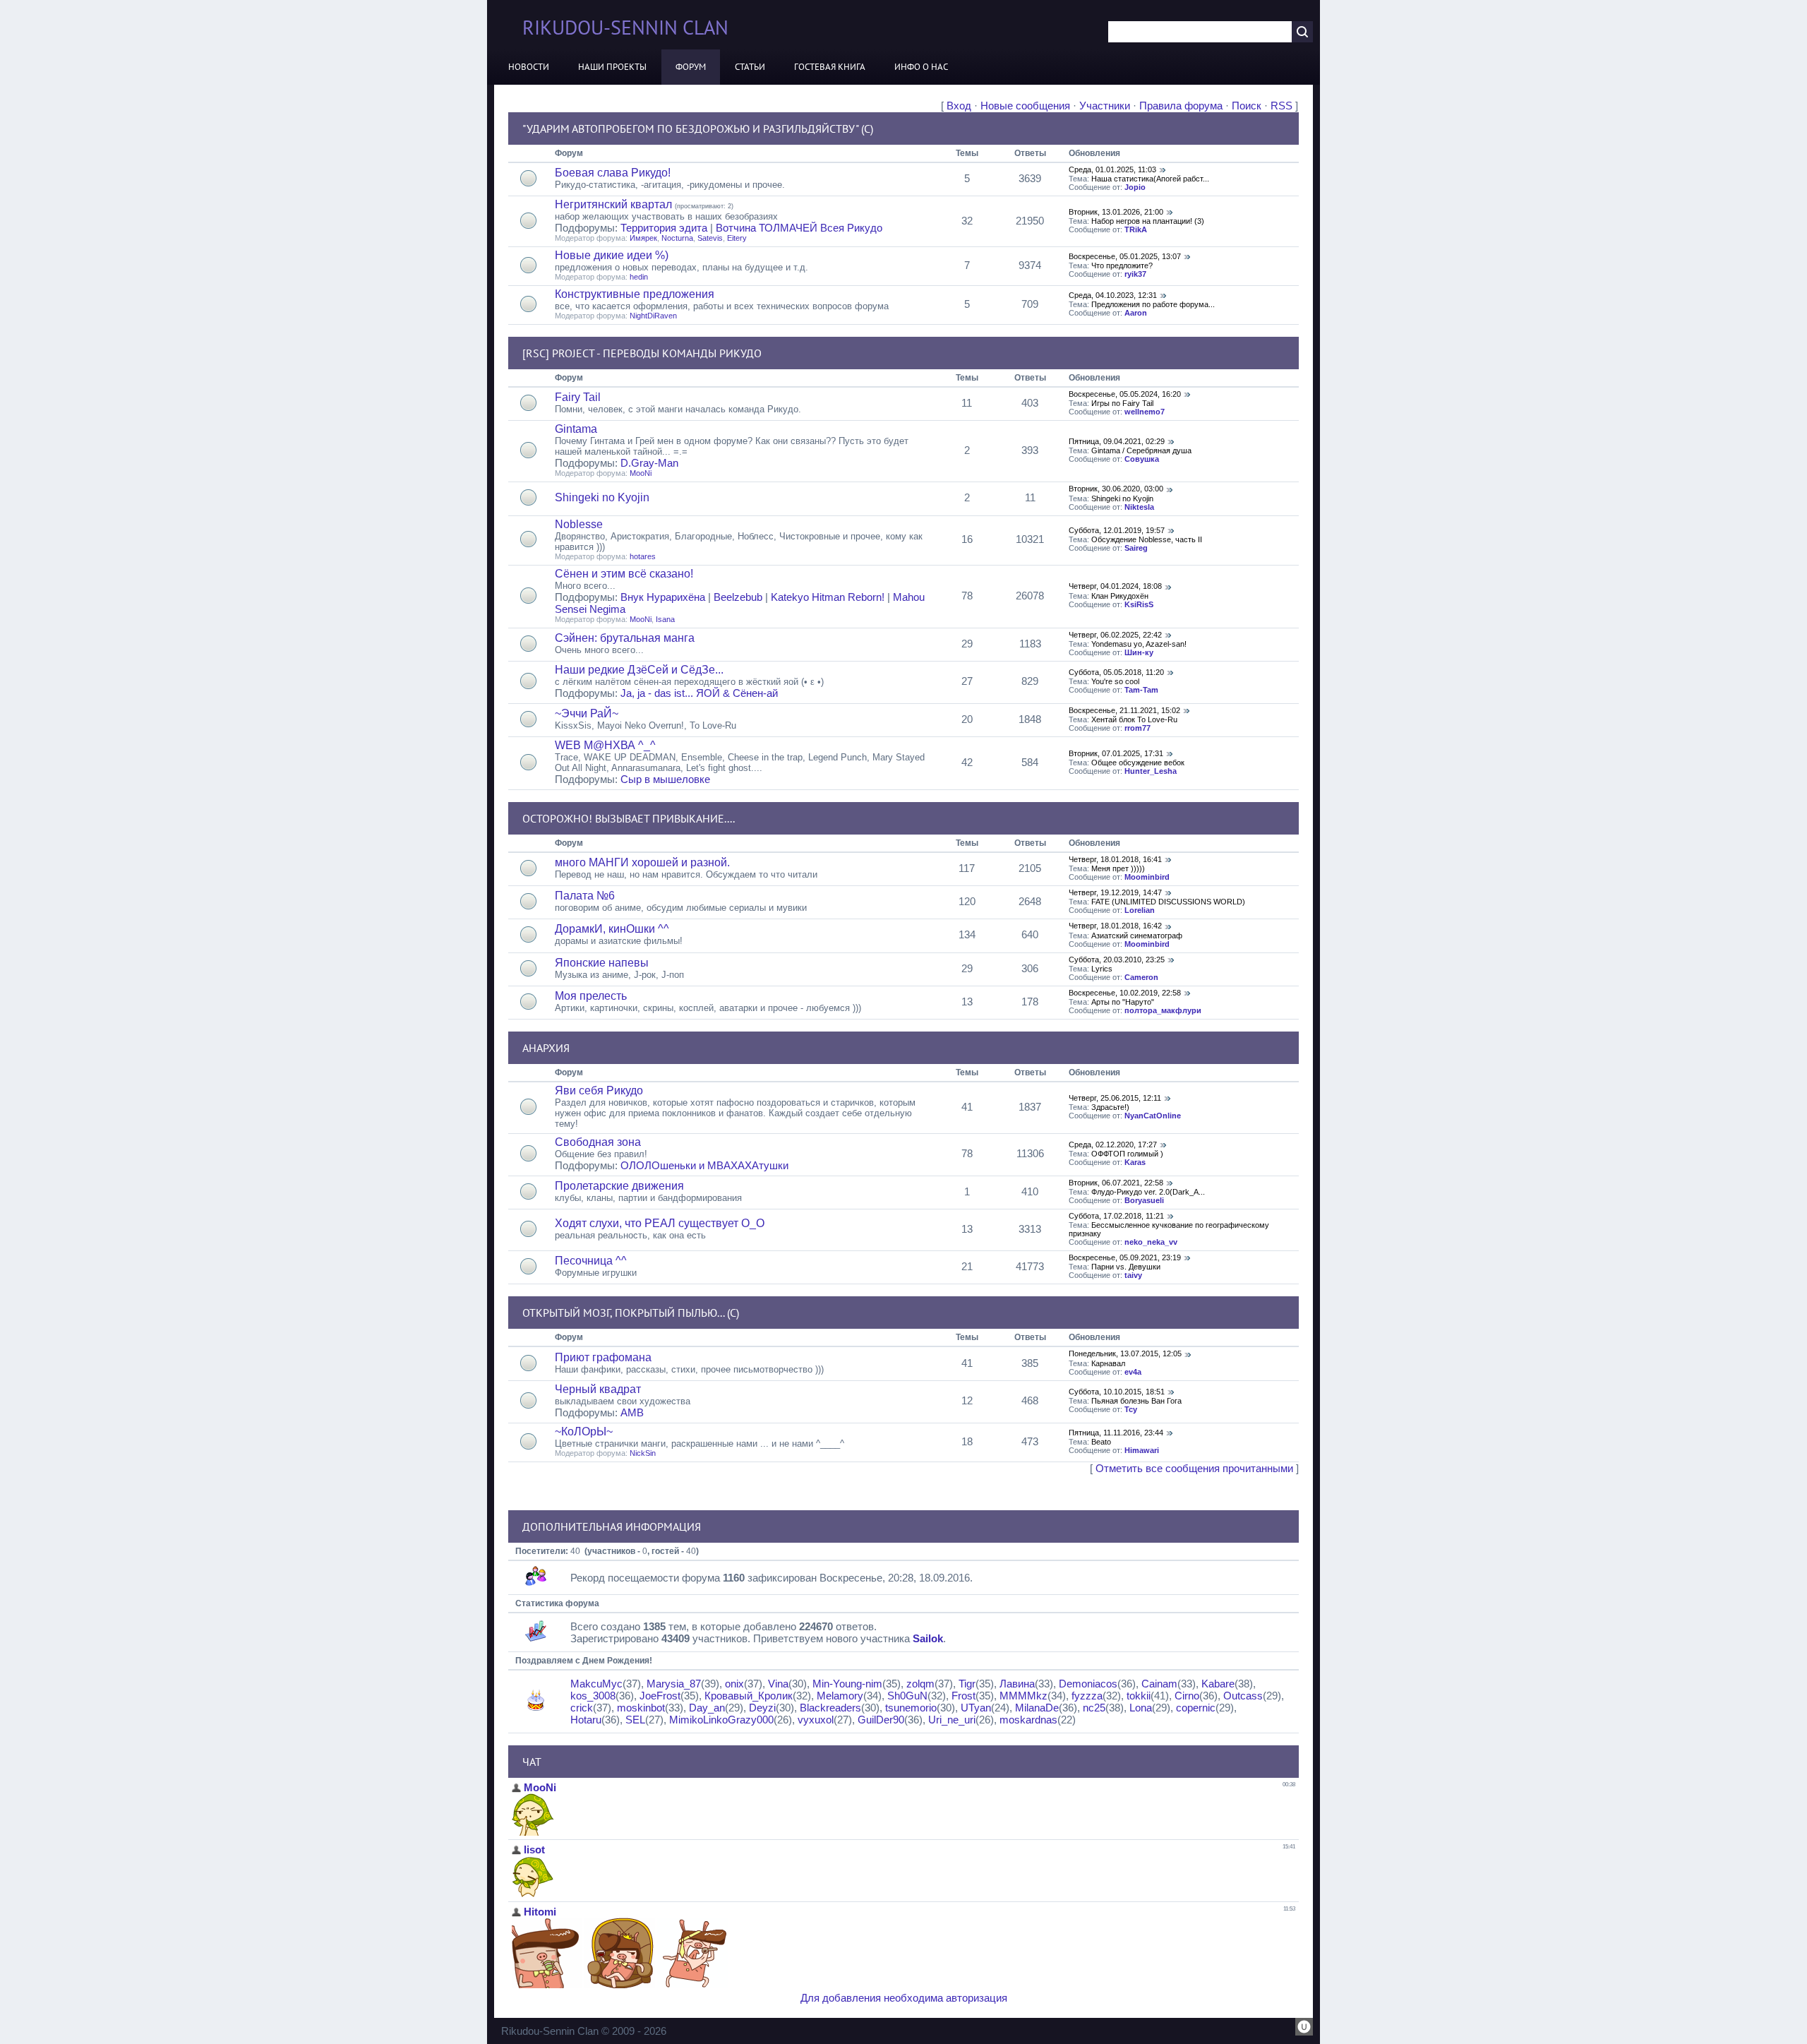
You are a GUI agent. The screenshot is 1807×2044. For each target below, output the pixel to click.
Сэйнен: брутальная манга (625, 638)
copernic (1196, 1708)
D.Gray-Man (649, 463)
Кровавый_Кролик (749, 1696)
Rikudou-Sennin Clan (625, 27)
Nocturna (677, 238)
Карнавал (1108, 1363)
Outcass (1243, 1696)
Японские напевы (602, 963)
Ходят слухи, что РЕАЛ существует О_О (660, 1223)
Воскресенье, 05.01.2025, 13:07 (1125, 256)
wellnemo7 (1145, 412)
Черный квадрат (598, 1389)
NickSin (643, 1453)
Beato (1101, 1442)
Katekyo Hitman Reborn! (828, 597)
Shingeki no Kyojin (602, 497)
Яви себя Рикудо (599, 1090)
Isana (665, 619)
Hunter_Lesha (1151, 771)
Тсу (1131, 1409)
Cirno (1187, 1696)
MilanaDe (1037, 1708)
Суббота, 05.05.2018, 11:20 (1116, 672)
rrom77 (1137, 728)
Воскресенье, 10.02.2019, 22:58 (1125, 993)
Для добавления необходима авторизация (904, 1998)
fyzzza (1087, 1696)
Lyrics (1102, 969)
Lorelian (1140, 910)
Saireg (1136, 548)
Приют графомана (603, 1357)
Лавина (1017, 1684)
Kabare (1218, 1684)
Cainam (1159, 1684)
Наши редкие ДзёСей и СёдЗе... (639, 670)
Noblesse (579, 524)
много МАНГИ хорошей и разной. (642, 862)
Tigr (967, 1684)
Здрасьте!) (1110, 1107)
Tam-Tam (1141, 690)
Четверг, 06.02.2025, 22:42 (1115, 635)
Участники (1105, 106)
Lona (1141, 1708)
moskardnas (1028, 1720)
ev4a (1133, 1372)
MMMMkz (1023, 1696)
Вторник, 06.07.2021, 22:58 (1116, 1183)
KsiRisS (1139, 604)
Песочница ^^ (591, 1261)
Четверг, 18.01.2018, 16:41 (1115, 859)
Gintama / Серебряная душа (1141, 450)
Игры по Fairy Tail (1122, 403)
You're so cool (1115, 681)
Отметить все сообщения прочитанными (1194, 1468)
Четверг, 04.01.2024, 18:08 (1115, 586)
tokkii (1139, 1696)
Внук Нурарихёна (663, 597)
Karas (1135, 1162)
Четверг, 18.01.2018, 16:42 (1115, 926)
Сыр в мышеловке (665, 779)
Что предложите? (1122, 265)
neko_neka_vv (1151, 1242)
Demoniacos (1088, 1684)
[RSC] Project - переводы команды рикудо (642, 353)
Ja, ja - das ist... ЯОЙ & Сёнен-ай (699, 693)
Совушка (1142, 459)
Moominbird (1147, 877)
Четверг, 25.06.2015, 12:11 (1115, 1098)
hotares (643, 556)
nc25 (1094, 1708)
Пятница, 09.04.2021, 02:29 (1117, 441)
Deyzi (762, 1708)
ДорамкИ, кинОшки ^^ (612, 929)
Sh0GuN (907, 1696)
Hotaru (586, 1720)
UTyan (976, 1708)
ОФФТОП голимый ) (1127, 1154)
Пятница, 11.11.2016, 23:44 (1116, 1433)
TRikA (1136, 229)
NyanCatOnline (1153, 1116)
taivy (1133, 1275)
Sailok (928, 1638)
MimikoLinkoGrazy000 (721, 1720)
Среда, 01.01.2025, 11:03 (1112, 169)
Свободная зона (598, 1142)
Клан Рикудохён (1120, 596)
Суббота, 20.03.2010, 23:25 (1117, 960)
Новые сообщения (1025, 106)
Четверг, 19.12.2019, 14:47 (1115, 892)
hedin (639, 277)
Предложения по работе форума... (1153, 304)
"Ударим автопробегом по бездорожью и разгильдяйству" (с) (698, 129)
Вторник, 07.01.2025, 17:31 (1116, 753)
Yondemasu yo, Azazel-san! (1139, 644)
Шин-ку (1139, 652)
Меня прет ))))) (1118, 868)
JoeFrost (660, 1696)
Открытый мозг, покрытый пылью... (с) (631, 1313)
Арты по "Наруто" (1123, 1002)
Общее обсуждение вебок (1138, 763)
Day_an (707, 1708)
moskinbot (641, 1708)
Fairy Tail (578, 397)
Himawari (1142, 1450)
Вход (959, 106)
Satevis (710, 238)
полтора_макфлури (1163, 1010)
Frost (963, 1696)
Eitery (737, 238)
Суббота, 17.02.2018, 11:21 (1116, 1216)
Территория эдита (664, 228)
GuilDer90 (881, 1720)
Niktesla (1139, 507)
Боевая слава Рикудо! (613, 173)
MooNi (641, 473)
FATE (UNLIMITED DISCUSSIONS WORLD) (1168, 902)
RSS (1281, 106)
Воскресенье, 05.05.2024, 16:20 (1125, 394)
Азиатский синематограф (1137, 936)
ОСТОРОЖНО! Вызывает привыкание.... (629, 818)
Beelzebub (738, 597)
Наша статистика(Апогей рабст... (1150, 179)
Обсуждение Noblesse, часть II (1147, 539)
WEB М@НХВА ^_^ (605, 745)
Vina (778, 1684)
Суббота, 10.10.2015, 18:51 (1117, 1392)
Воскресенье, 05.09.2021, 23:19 (1125, 1257)
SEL (635, 1720)
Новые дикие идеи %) (612, 255)
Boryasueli (1144, 1200)
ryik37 (1135, 274)
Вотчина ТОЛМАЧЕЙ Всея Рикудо (799, 228)
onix (734, 1684)
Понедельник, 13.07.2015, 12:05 (1125, 1353)
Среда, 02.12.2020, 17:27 (1113, 1144)
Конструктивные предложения (635, 294)
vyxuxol (816, 1720)
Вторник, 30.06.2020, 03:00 (1116, 489)
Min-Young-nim (847, 1684)
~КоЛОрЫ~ (584, 1432)
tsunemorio (911, 1708)
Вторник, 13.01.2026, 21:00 (1116, 212)
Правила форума (1181, 106)
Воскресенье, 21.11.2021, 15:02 (1124, 710)
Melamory (840, 1696)
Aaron (1136, 313)
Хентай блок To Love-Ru (1134, 719)
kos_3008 (593, 1696)
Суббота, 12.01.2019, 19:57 (1117, 530)
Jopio (1135, 187)
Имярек (643, 238)
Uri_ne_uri (952, 1720)
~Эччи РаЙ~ (587, 713)
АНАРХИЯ (546, 1048)
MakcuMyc (596, 1684)
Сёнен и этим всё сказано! (624, 574)
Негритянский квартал (613, 204)
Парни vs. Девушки (1126, 1267)
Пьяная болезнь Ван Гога (1136, 1401)
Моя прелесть (591, 996)
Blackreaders (830, 1708)
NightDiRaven (653, 316)
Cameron (1141, 977)
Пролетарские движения (619, 1186)
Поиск (1247, 106)
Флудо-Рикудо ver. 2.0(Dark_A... (1148, 1192)
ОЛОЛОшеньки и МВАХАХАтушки (704, 1165)
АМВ (632, 1412)
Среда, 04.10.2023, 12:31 (1113, 295)
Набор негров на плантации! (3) (1148, 221)
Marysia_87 (674, 1684)
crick (582, 1708)
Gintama (576, 429)
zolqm (920, 1684)
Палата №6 (585, 896)
